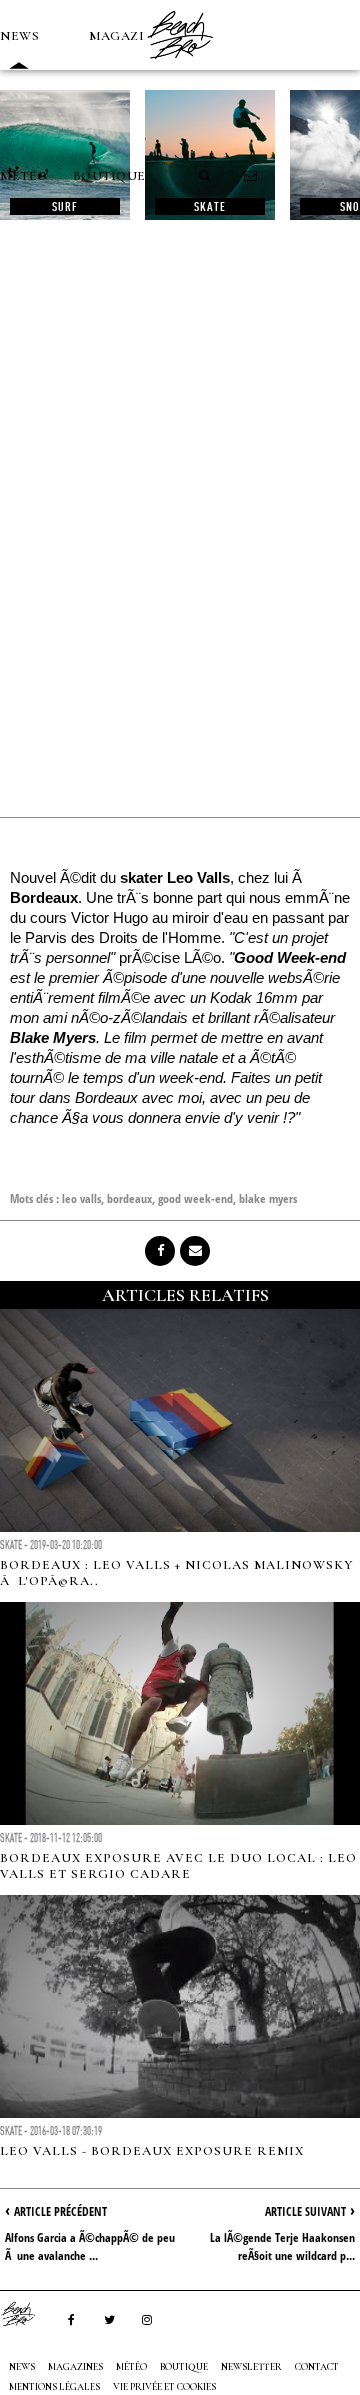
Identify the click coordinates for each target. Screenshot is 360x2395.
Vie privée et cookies (164, 2387)
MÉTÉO (24, 176)
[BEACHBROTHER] (28, 2314)
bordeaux (129, 1198)
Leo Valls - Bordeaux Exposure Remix (152, 2151)
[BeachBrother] (180, 65)
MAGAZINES (130, 36)
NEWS (19, 36)
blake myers (268, 1198)
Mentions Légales (54, 2387)
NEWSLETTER (251, 2367)
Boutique (109, 176)
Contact (317, 2367)
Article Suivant (305, 2211)
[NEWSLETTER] (251, 176)
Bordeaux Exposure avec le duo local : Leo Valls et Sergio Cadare (178, 1866)
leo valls (81, 1198)
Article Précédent (60, 2211)
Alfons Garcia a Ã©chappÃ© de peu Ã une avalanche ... (90, 2246)
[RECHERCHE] (206, 176)
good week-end (195, 1198)
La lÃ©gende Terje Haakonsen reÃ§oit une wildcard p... (282, 2246)
